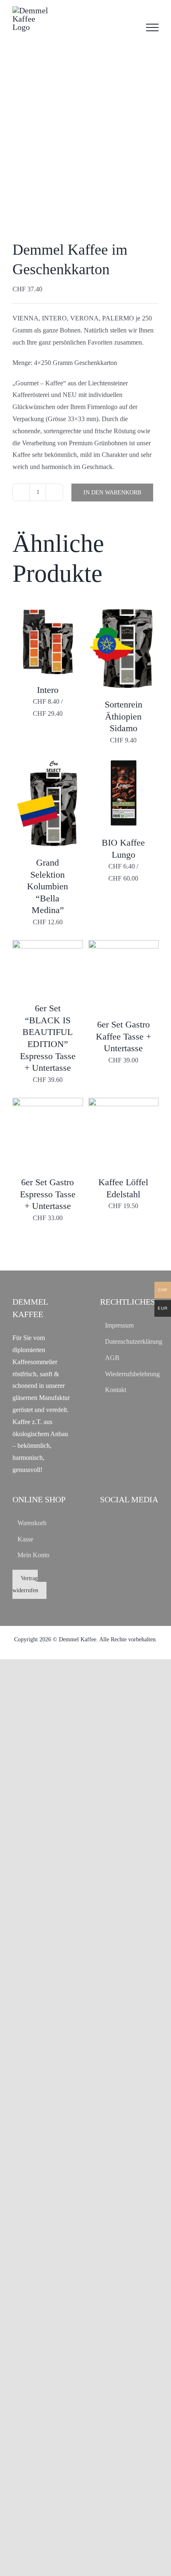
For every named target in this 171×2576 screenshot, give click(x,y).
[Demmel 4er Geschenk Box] (85, 146)
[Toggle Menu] (152, 27)
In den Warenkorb (112, 493)
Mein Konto (33, 1555)
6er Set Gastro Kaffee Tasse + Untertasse (123, 1036)
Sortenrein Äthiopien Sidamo (123, 716)
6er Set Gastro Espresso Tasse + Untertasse (48, 1194)
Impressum (119, 1325)
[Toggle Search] (129, 27)
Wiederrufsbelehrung (130, 1374)
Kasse (25, 1539)
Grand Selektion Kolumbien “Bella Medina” (48, 886)
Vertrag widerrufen (25, 1584)
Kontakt (116, 1390)
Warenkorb (32, 1523)
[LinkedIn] (130, 1522)
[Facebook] (104, 1522)
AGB (112, 1358)
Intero (48, 690)
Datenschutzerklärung (130, 1341)
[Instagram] (117, 1522)
